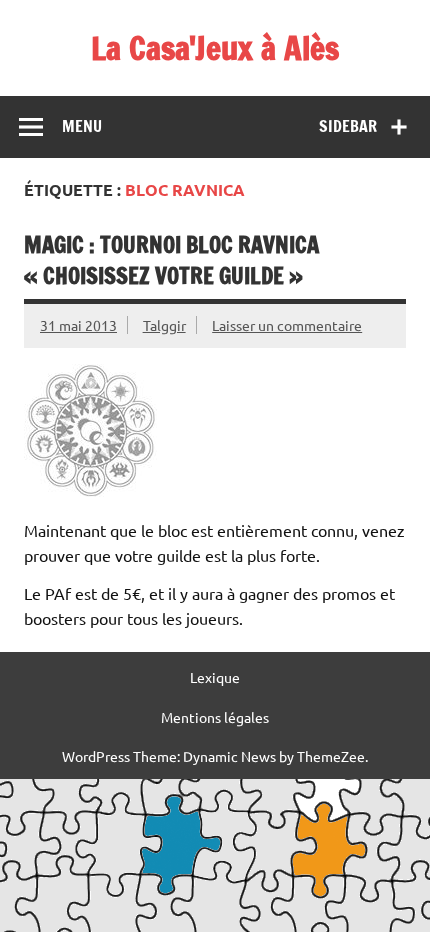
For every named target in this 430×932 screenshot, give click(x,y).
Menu (82, 126)
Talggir (164, 325)
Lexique (215, 677)
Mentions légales (215, 717)
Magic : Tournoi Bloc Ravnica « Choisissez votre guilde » (171, 260)
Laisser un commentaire (287, 325)
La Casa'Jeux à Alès (215, 48)
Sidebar (348, 126)
